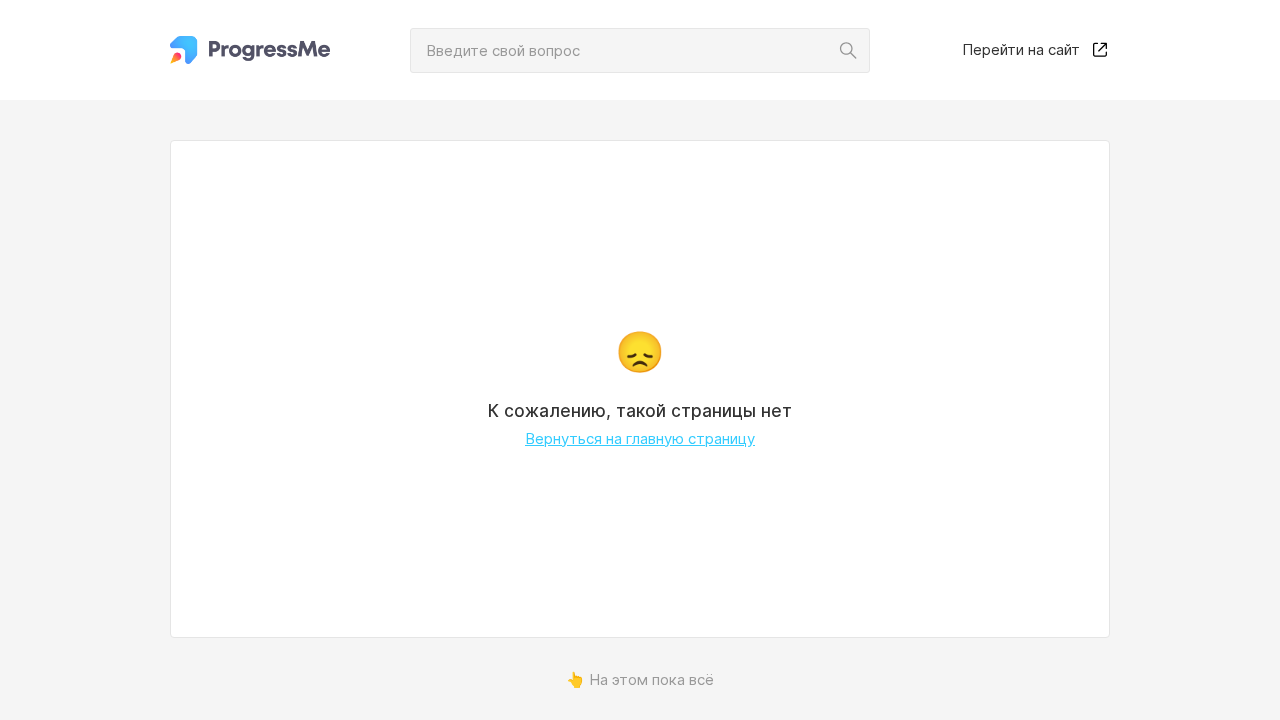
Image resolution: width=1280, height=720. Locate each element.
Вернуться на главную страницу (640, 438)
